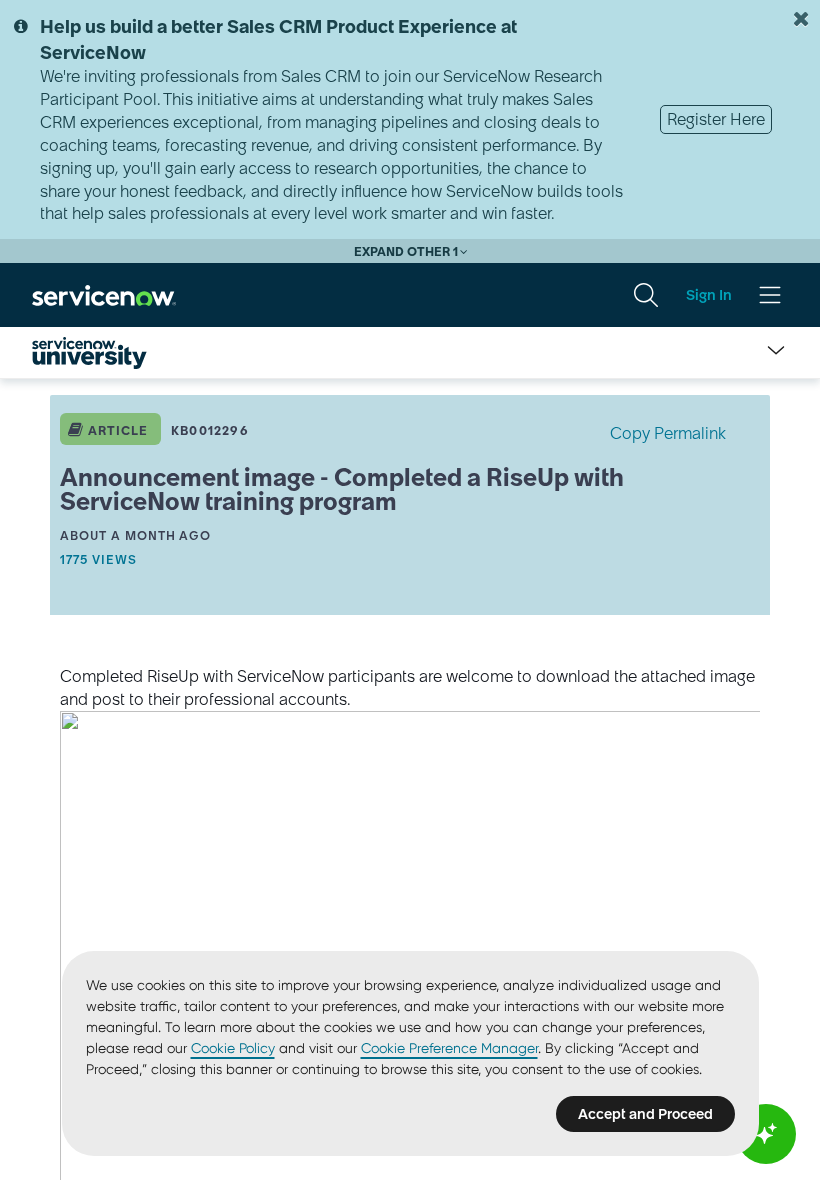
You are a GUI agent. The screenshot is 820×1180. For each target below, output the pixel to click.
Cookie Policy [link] (233, 1048)
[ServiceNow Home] (104, 294)
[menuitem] (646, 295)
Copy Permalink (668, 433)
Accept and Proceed (645, 1114)
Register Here (716, 119)
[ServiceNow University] (89, 353)
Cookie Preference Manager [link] (449, 1048)
